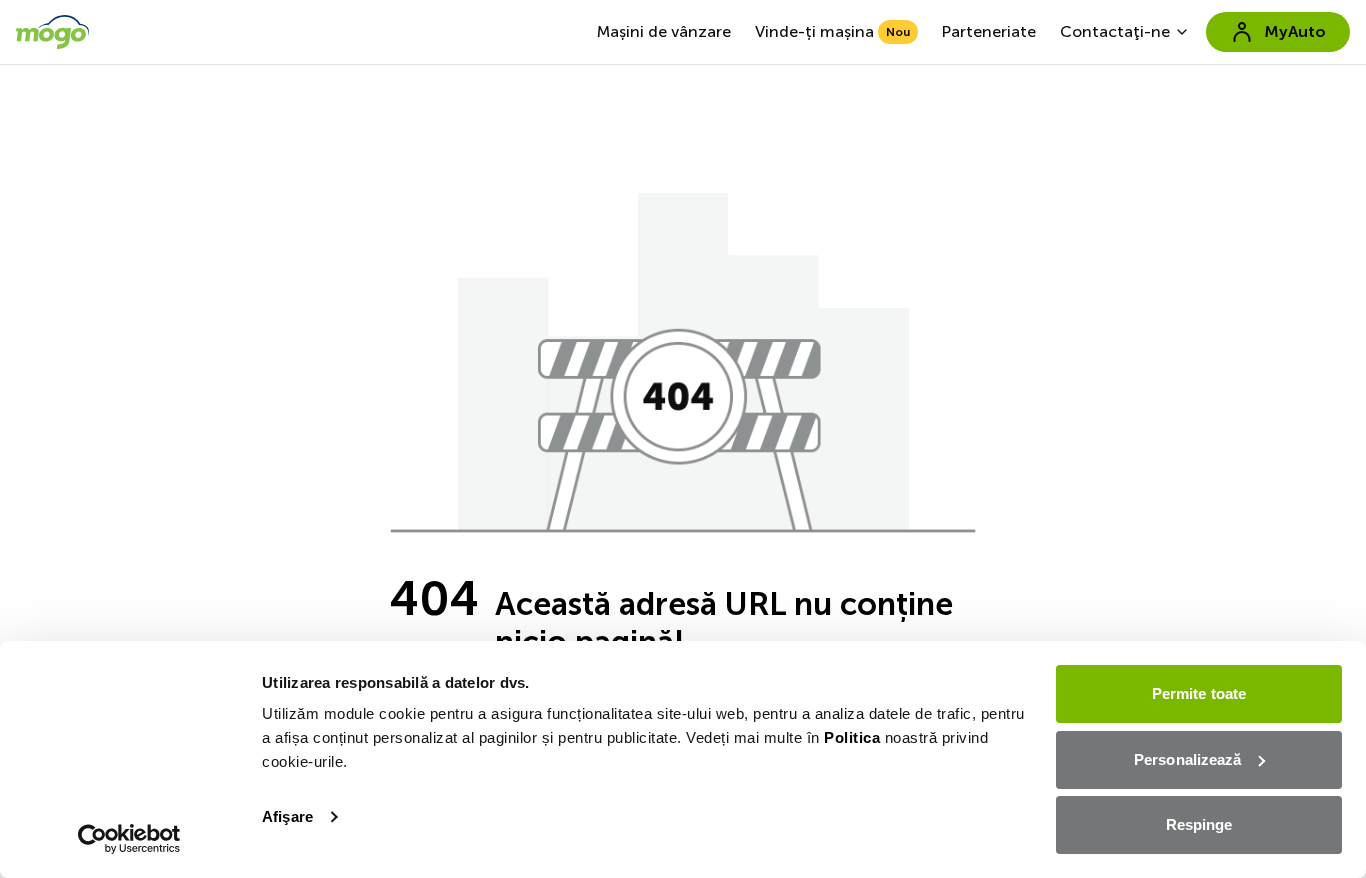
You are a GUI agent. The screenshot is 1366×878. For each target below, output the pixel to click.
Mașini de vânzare (664, 31)
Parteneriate (989, 31)
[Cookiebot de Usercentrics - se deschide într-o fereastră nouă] (129, 839)
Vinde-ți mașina (832, 31)
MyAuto (1295, 31)
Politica (852, 737)
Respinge (1199, 824)
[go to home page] (52, 32)
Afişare (287, 816)
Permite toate (1199, 693)
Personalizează (1187, 759)
